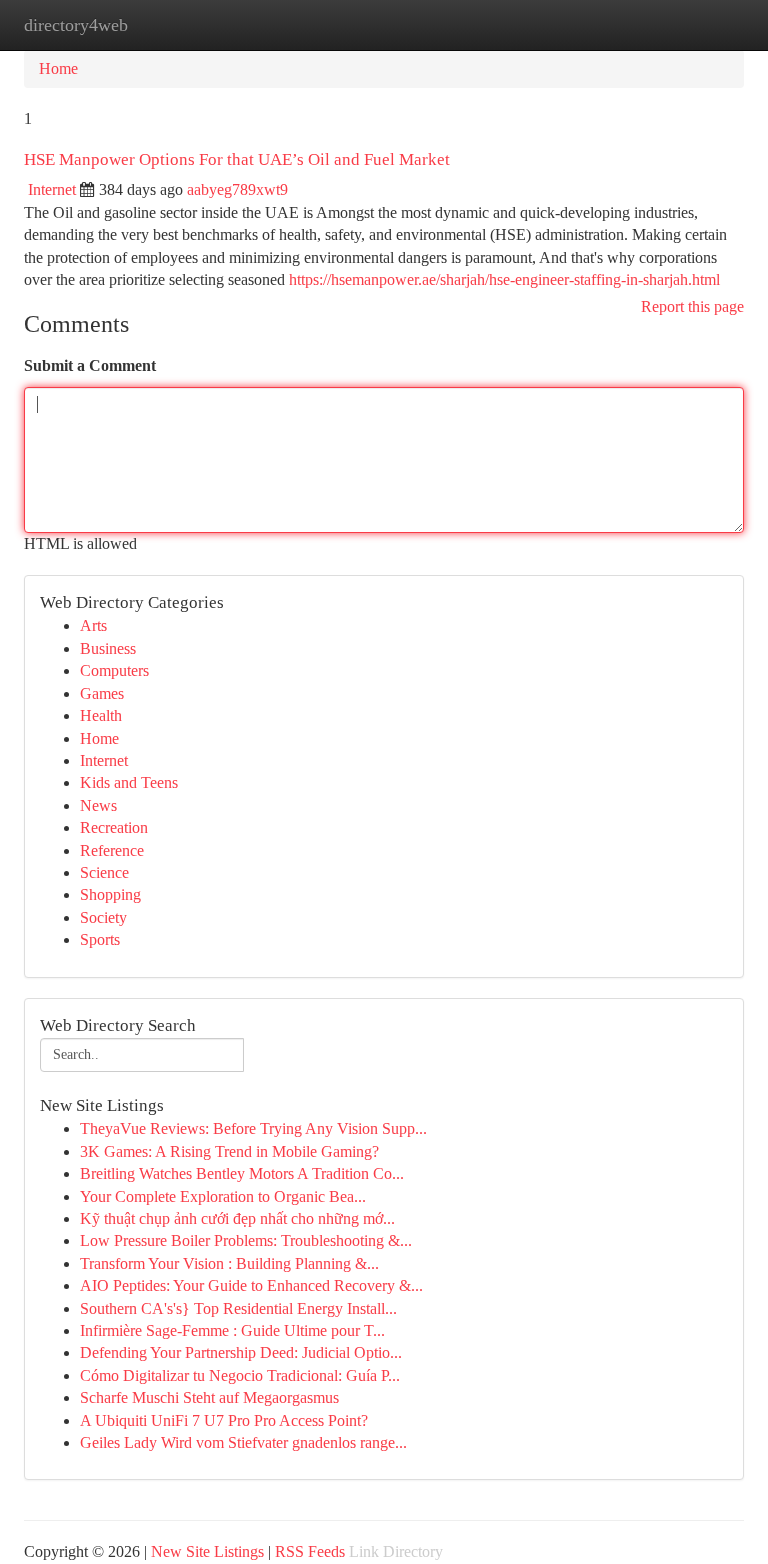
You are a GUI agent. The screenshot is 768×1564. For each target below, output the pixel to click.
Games (102, 693)
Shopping (110, 894)
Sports (100, 939)
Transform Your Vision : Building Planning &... (229, 1263)
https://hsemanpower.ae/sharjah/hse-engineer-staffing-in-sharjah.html (504, 279)
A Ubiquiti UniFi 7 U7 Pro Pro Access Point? (224, 1420)
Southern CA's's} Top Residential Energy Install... (238, 1308)
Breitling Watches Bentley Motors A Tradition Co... (242, 1173)
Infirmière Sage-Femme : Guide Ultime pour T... (232, 1330)
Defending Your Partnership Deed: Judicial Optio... (241, 1352)
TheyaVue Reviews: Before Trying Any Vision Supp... (253, 1128)
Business (108, 648)
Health (101, 715)
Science (104, 872)
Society (103, 917)
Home (58, 68)
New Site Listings (207, 1551)
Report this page (692, 306)
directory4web (76, 25)
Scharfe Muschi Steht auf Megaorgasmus (209, 1397)
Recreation (114, 827)
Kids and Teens (129, 782)
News (98, 805)
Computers (114, 670)
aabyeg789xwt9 (237, 189)
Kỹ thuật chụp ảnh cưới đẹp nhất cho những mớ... (237, 1218)
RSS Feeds (310, 1551)
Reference (112, 850)
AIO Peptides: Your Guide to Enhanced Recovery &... (251, 1285)
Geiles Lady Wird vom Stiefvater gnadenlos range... (243, 1442)
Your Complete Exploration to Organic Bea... (223, 1196)
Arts (93, 625)
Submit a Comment (90, 365)
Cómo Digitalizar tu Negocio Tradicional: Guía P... (240, 1375)
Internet (52, 189)
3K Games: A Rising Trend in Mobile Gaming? (229, 1151)
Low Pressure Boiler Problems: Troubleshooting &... (246, 1240)
